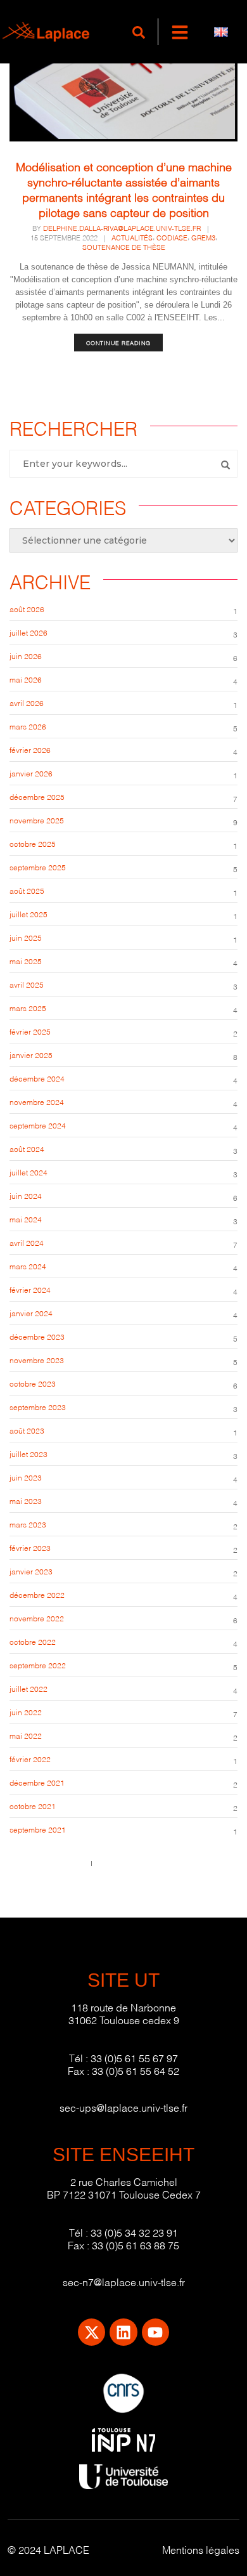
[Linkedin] (123, 2332)
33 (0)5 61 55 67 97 (134, 2057)
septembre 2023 (38, 1407)
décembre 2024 (37, 1078)
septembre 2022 (38, 1665)
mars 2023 (28, 1524)
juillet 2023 (28, 1454)
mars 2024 (28, 1266)
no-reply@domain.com (137, 1863)
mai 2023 (26, 1500)
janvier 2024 (31, 1313)
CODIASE (172, 237)
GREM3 (203, 237)
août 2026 (27, 609)
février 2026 (30, 749)
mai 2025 (26, 961)
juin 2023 (26, 1477)
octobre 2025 (33, 843)
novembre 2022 (37, 1618)
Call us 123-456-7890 (47, 1863)
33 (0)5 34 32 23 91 (134, 2232)
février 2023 (30, 1547)
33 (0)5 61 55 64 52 (136, 2070)
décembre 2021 (37, 1782)
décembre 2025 (37, 796)
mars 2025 (28, 1008)
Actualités (132, 237)
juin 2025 (26, 937)
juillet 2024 (28, 1172)
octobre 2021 (33, 1806)
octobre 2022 (33, 1641)
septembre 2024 (38, 1125)
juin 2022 (26, 1712)
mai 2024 (26, 1219)
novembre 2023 (37, 1360)
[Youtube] (155, 2332)
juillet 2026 (28, 632)
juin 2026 (26, 656)
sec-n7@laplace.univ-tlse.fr (124, 2281)
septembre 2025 (38, 867)
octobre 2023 (33, 1383)
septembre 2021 (38, 1829)
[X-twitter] (92, 2332)
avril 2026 (27, 703)
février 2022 (30, 1759)
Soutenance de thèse (124, 247)
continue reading (118, 343)
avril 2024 (27, 1242)
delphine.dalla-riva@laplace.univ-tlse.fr (122, 228)
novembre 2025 (37, 820)
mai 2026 (26, 679)
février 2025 (30, 1031)
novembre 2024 (37, 1102)
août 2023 (27, 1430)
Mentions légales (201, 2549)
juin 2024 (26, 1195)
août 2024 (27, 1148)
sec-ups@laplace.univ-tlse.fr (123, 2107)
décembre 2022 (37, 1594)
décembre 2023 (37, 1336)
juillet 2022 (28, 1688)
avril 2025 (27, 984)
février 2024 (30, 1289)
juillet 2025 (28, 914)
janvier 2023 (31, 1571)
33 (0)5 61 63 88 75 (136, 2245)
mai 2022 (26, 1735)
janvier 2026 (31, 773)
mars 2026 (28, 726)
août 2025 (27, 890)
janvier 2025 (31, 1055)
